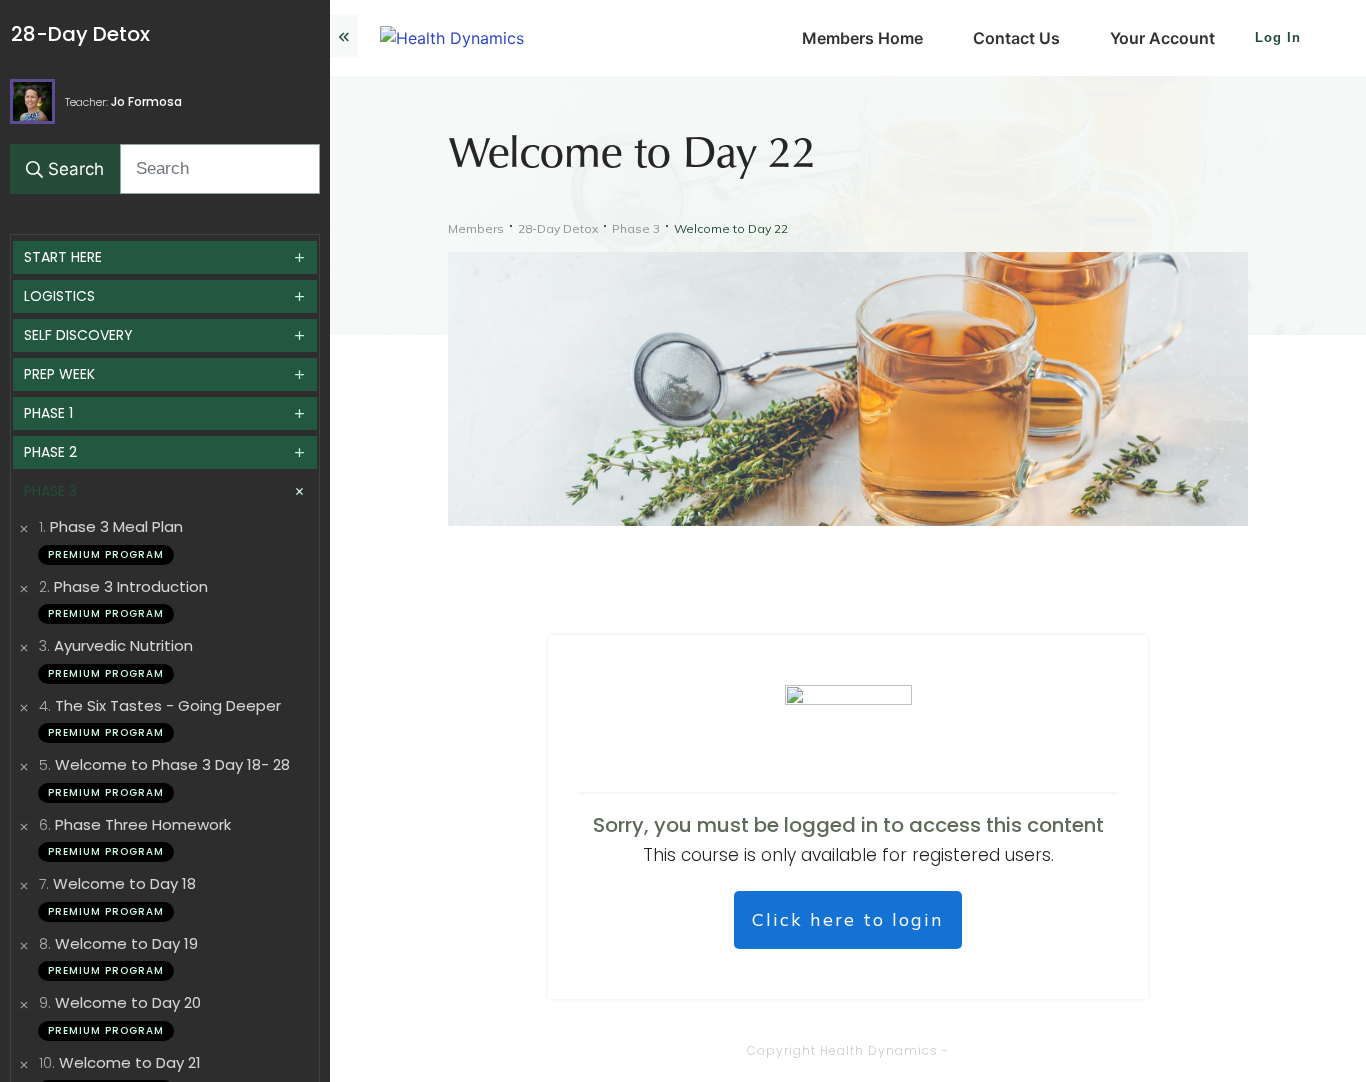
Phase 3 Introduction (131, 586)
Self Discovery (78, 335)
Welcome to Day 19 (126, 943)
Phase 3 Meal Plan (116, 526)
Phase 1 (48, 413)
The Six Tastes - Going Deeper (168, 705)
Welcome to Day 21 (130, 1062)
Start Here (63, 257)
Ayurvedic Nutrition (123, 645)
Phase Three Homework (143, 824)
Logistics (59, 296)
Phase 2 (50, 452)
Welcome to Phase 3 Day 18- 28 (172, 764)
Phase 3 (50, 491)
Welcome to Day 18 (124, 883)
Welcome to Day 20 (128, 1002)
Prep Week (59, 374)
